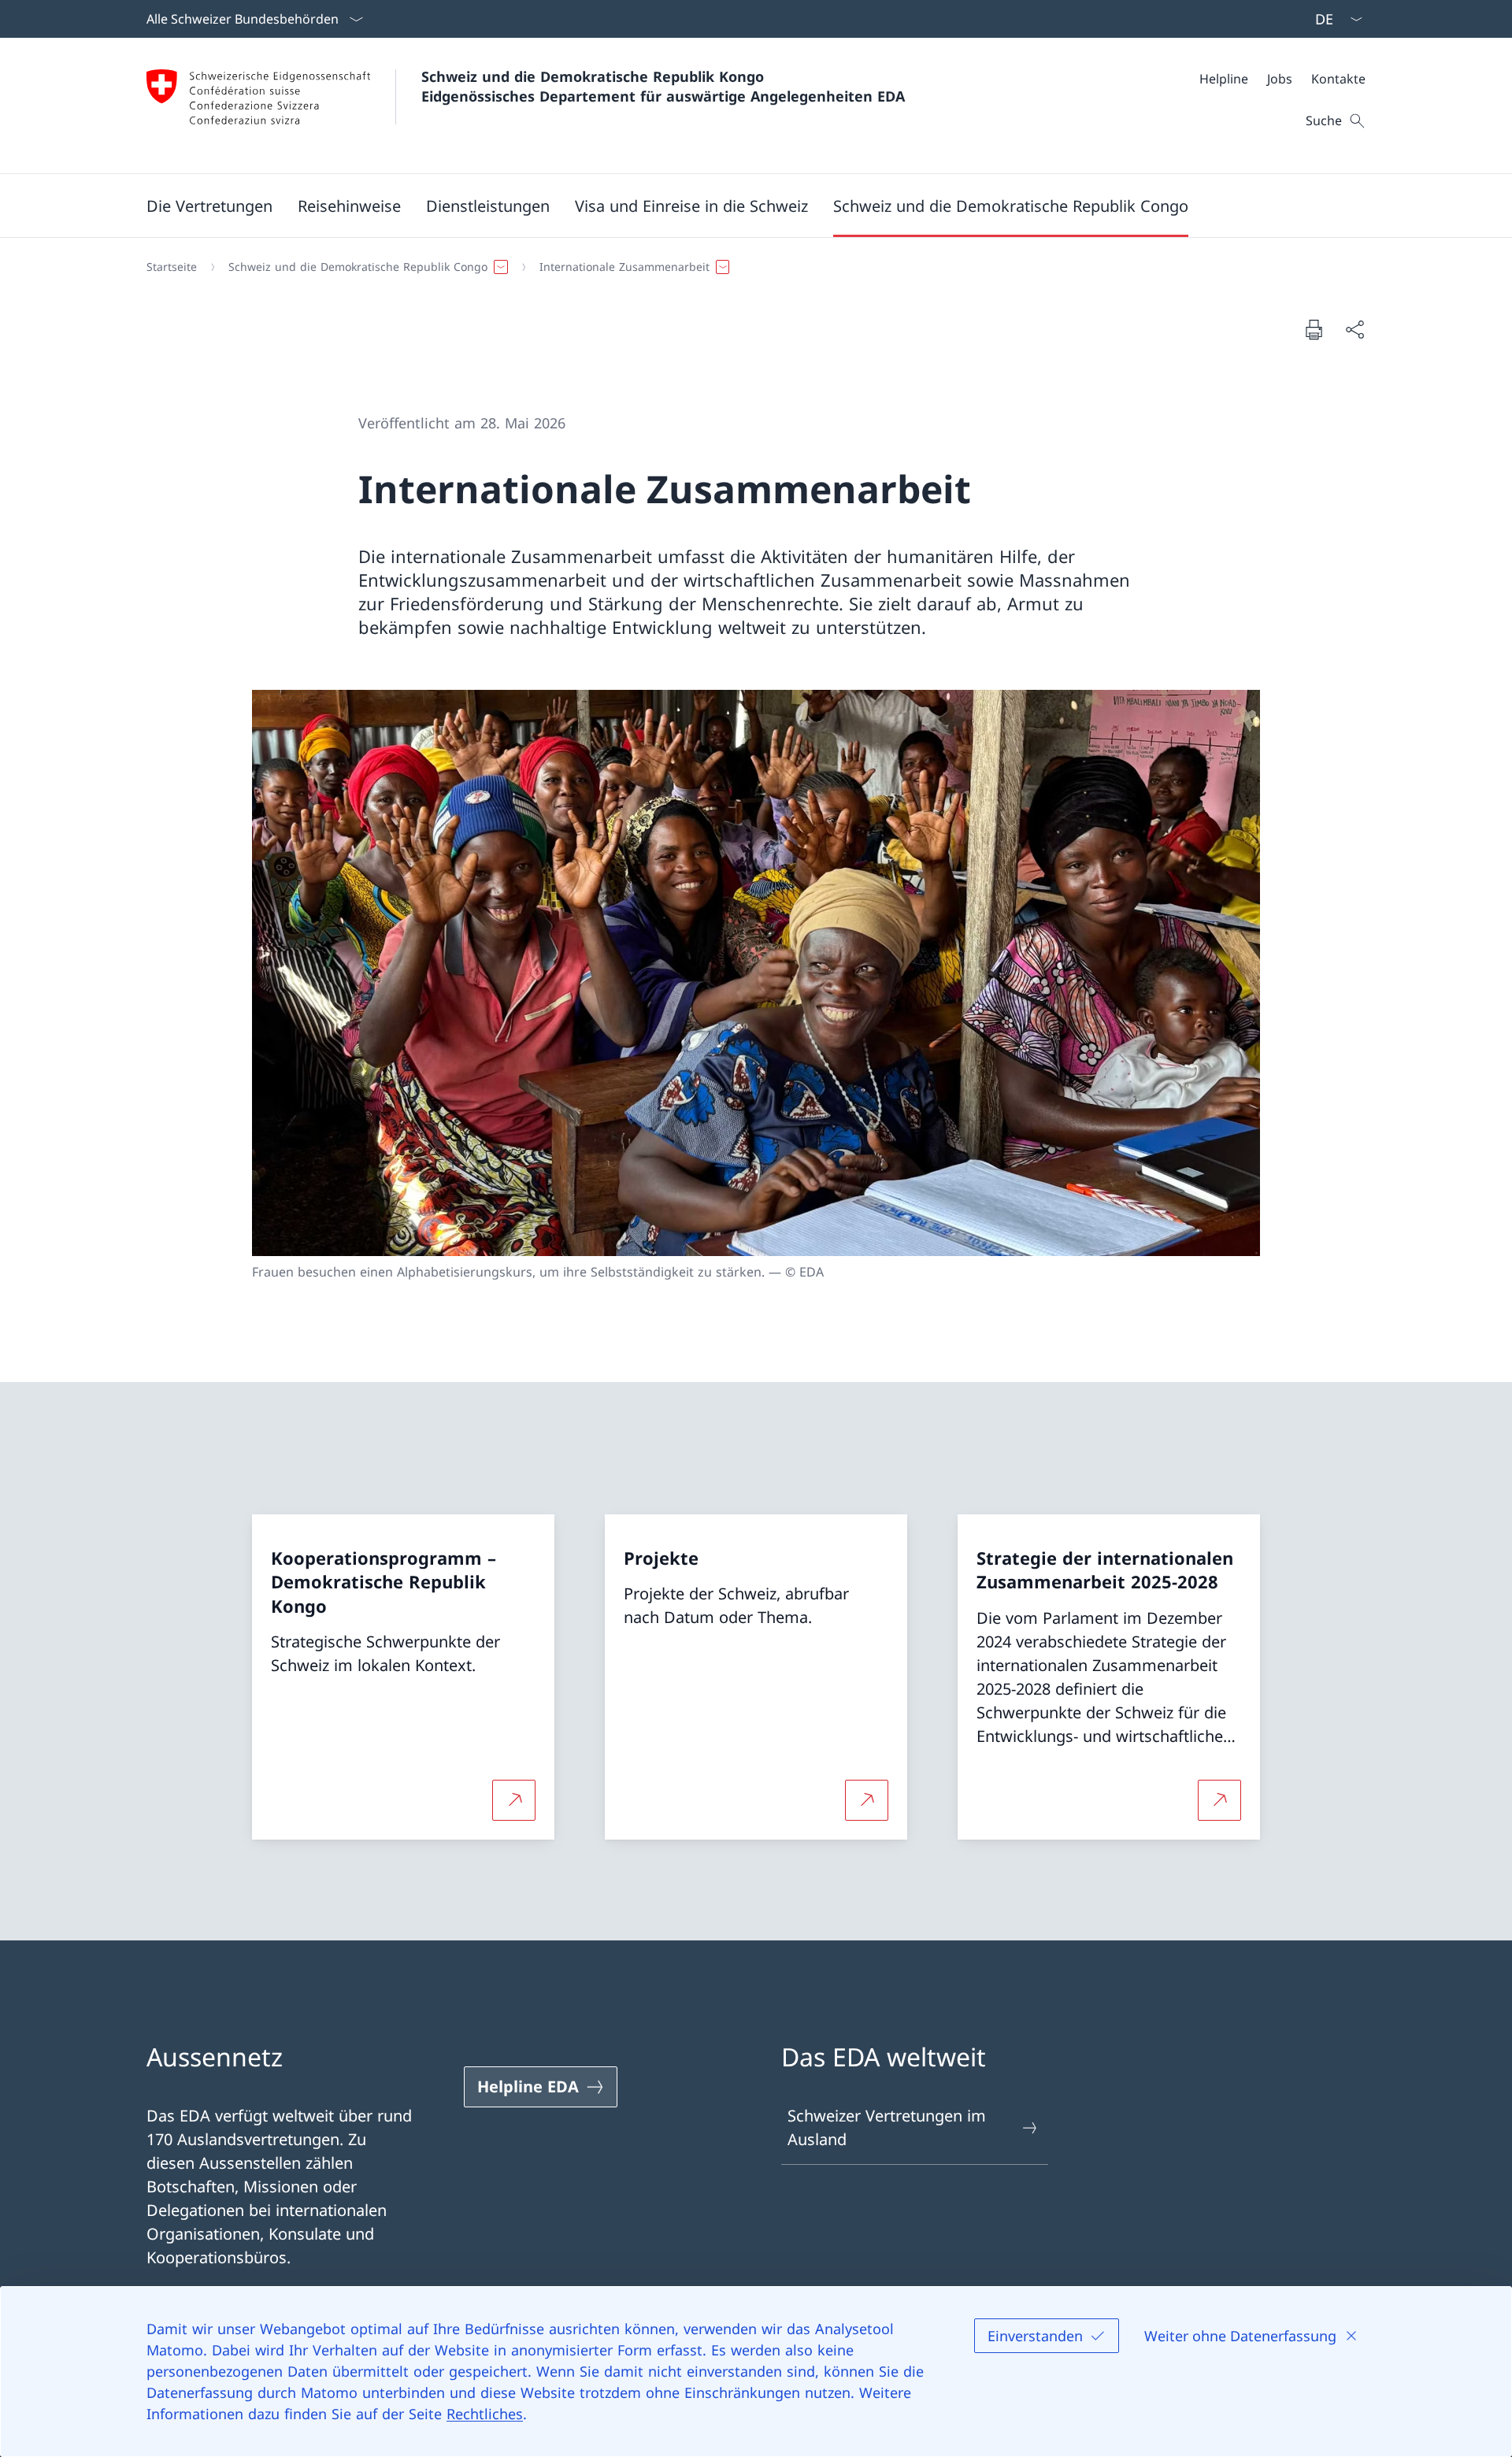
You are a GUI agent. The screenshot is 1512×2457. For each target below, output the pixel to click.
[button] (209, 206)
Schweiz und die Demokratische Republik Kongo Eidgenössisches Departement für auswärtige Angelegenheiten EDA (663, 86)
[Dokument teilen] (1354, 329)
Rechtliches (485, 2414)
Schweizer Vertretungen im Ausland (887, 2127)
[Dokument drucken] (1314, 329)
